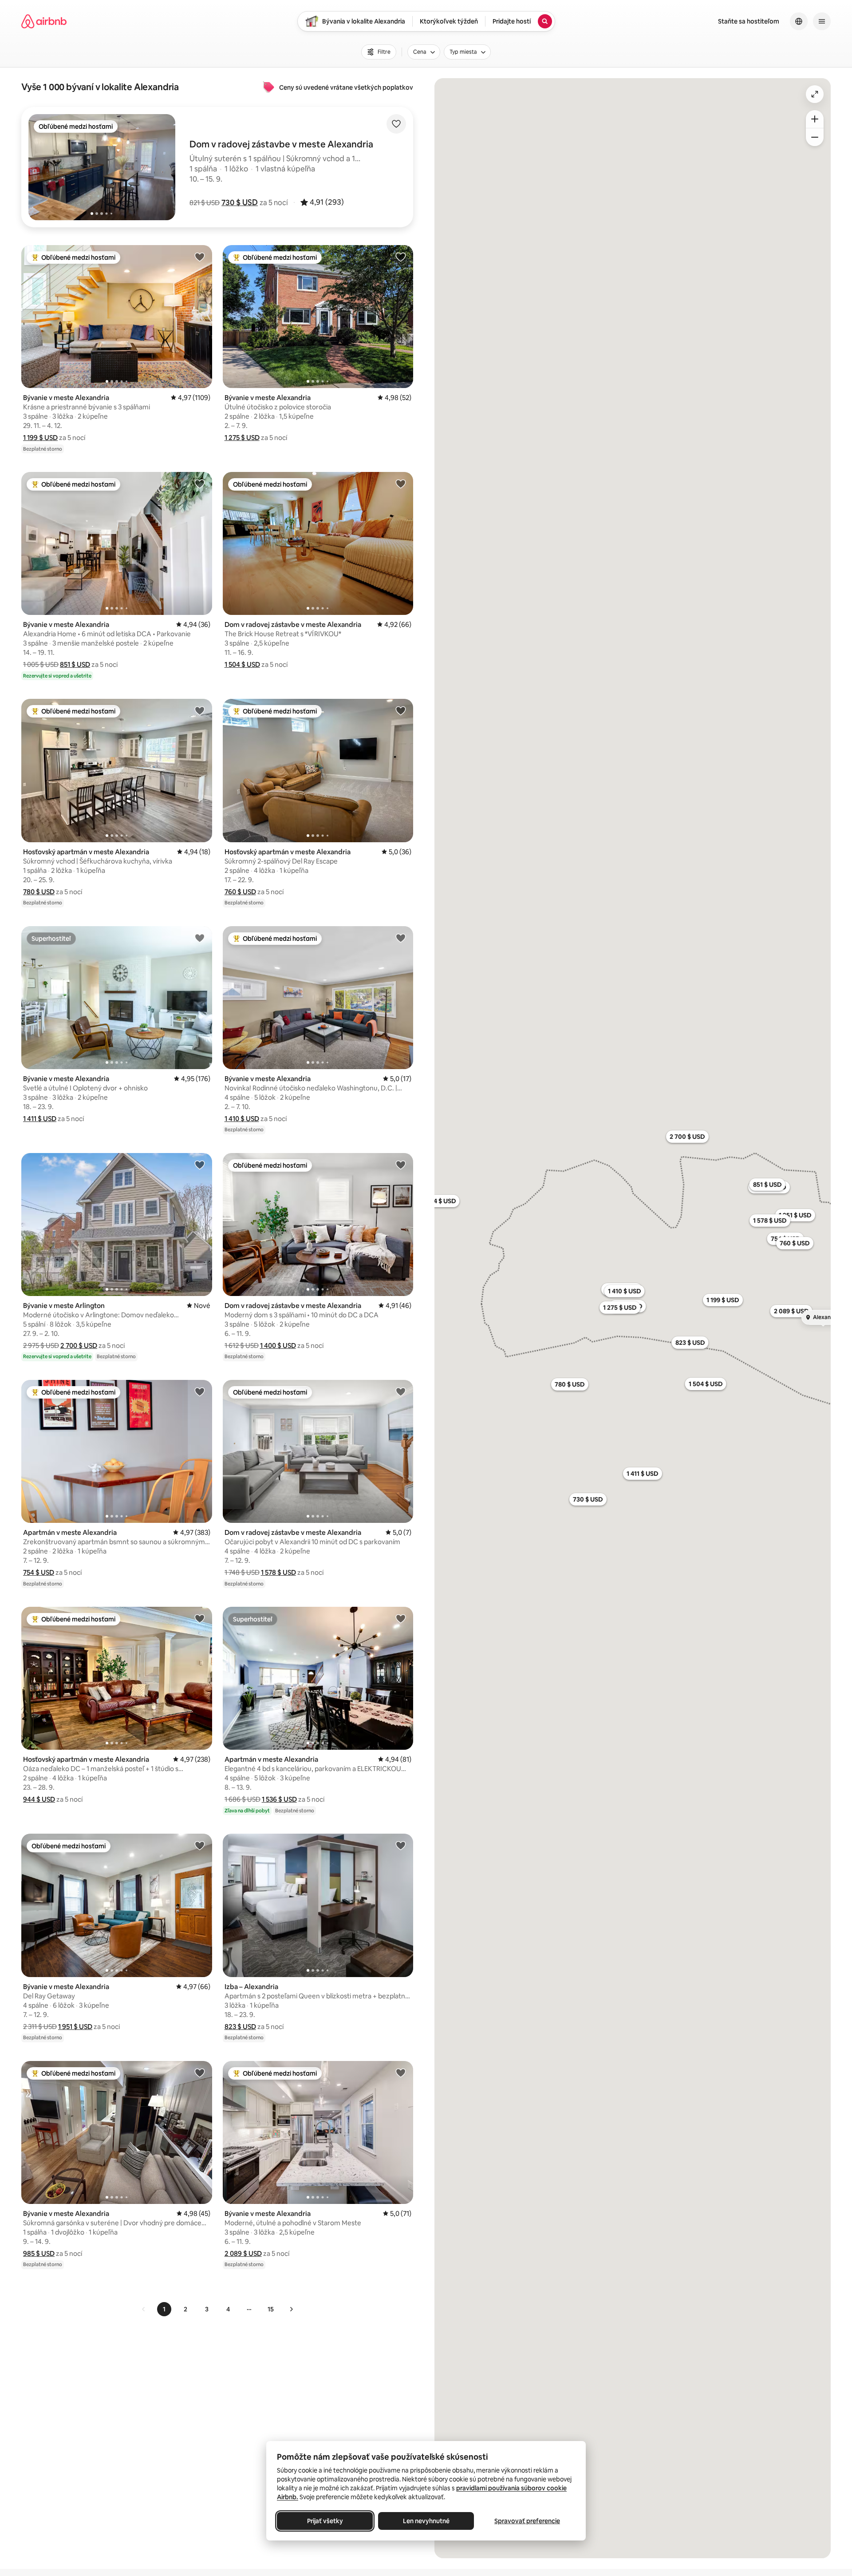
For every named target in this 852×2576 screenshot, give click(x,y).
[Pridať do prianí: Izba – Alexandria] (401, 1845)
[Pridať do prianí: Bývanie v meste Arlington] (200, 1165)
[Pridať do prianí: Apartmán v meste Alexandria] (200, 1391)
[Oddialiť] (815, 137)
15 (271, 2309)
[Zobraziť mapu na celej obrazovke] (815, 94)
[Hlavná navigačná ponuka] (822, 21)
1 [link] (164, 2309)
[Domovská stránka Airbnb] (44, 21)
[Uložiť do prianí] (396, 124)
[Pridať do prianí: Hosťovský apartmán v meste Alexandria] (200, 710)
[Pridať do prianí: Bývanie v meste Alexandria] (200, 257)
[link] (144, 2309)
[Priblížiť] (815, 119)
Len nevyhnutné (426, 2521)
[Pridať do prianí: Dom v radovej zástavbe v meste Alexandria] (401, 483)
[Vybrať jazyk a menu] (799, 21)
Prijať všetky (325, 2521)
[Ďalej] (291, 2309)
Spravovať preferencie (527, 2521)
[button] (240, 202)
